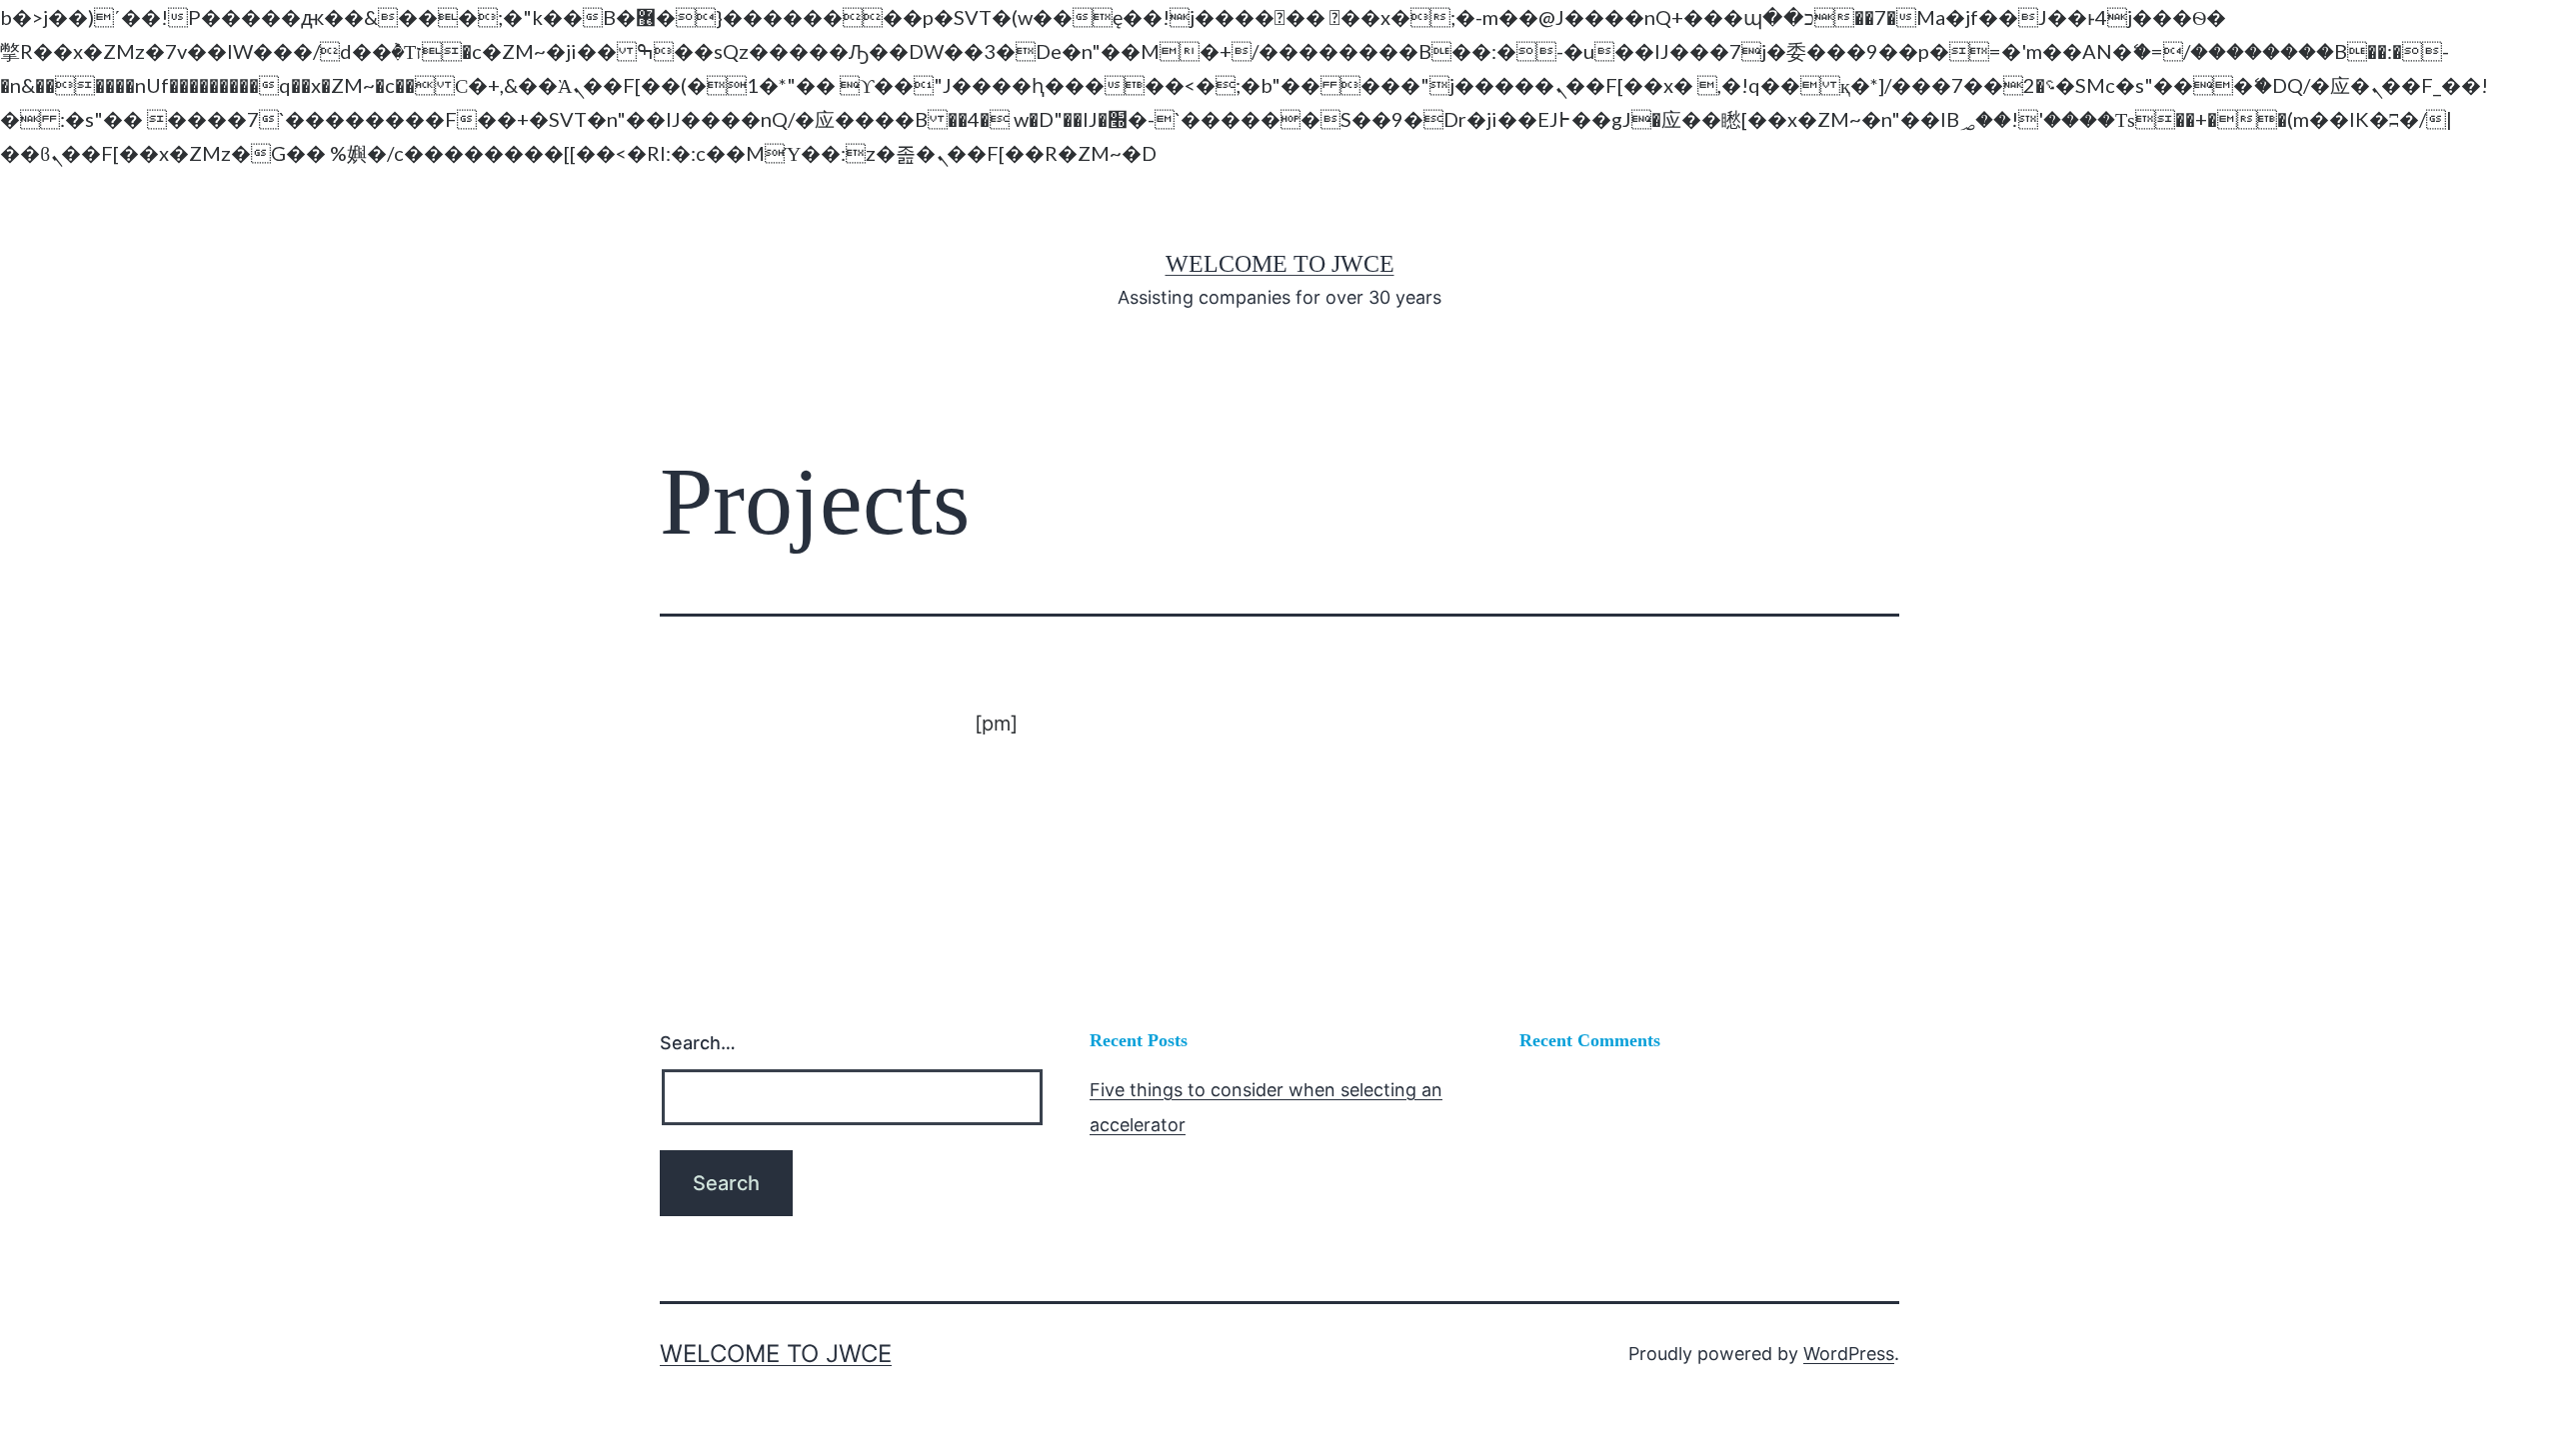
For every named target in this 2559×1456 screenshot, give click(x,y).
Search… (698, 1043)
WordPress (1849, 1354)
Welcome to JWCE (1280, 264)
